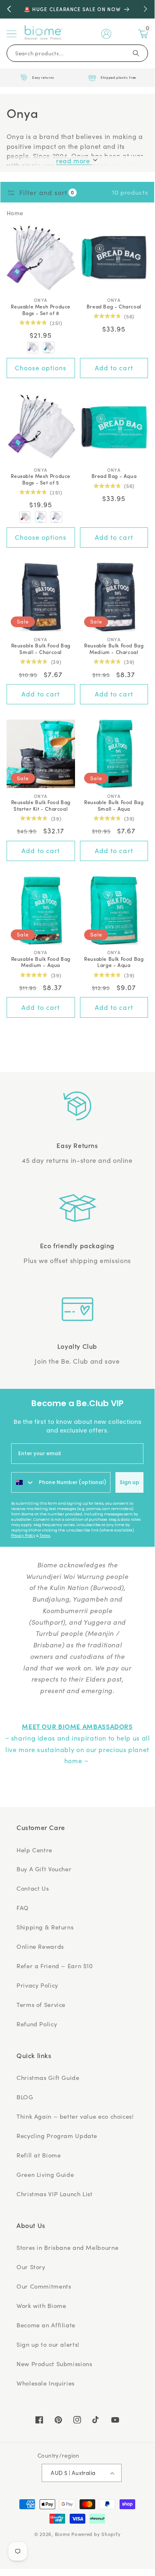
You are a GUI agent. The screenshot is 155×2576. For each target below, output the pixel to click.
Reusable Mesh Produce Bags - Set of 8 (41, 309)
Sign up (129, 1482)
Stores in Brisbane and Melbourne (67, 2247)
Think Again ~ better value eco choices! (75, 2116)
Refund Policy (37, 2024)
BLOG (25, 2097)
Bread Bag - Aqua (114, 476)
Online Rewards (40, 1946)
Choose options (41, 368)
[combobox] (23, 1482)
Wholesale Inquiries (46, 2383)
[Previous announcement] (9, 9)
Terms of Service (41, 2004)
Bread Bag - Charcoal (114, 306)
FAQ (23, 1908)
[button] (12, 34)
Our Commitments (44, 2286)
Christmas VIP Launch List (55, 2194)
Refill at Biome (39, 2155)
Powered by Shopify (96, 2534)
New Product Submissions (54, 2364)
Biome (62, 2534)
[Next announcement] (146, 9)
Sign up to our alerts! (48, 2344)
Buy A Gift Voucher (44, 1869)
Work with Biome (41, 2305)
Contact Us (33, 1888)
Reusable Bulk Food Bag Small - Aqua (114, 805)
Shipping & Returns (45, 1927)
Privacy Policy (23, 1536)
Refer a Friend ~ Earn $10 (55, 1966)
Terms (45, 1536)
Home (15, 213)
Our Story (31, 2267)
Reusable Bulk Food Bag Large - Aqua (114, 962)
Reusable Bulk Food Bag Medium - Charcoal (114, 648)
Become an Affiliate (46, 2325)
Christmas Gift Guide (48, 2077)
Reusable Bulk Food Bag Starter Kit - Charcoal (41, 805)
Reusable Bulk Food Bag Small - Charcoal (41, 648)
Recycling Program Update (57, 2136)
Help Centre (34, 1850)
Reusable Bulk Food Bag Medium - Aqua (41, 962)
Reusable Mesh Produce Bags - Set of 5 (41, 479)
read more (74, 161)
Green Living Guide (45, 2174)
